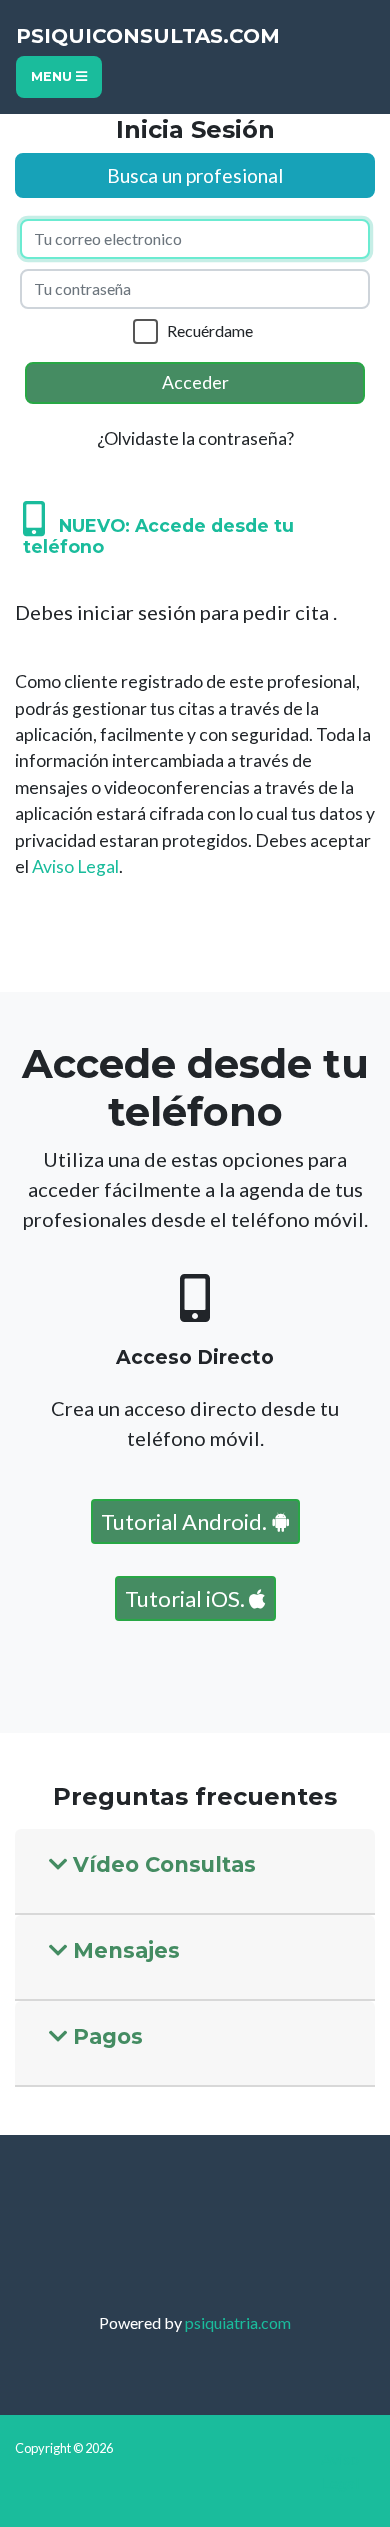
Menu (53, 76)
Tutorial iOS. (187, 1598)
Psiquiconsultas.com (148, 36)
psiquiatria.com (238, 2322)
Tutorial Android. (186, 1521)
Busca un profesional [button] (195, 175)
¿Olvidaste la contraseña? (195, 438)
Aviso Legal (75, 866)
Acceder (195, 382)
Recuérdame (210, 330)
